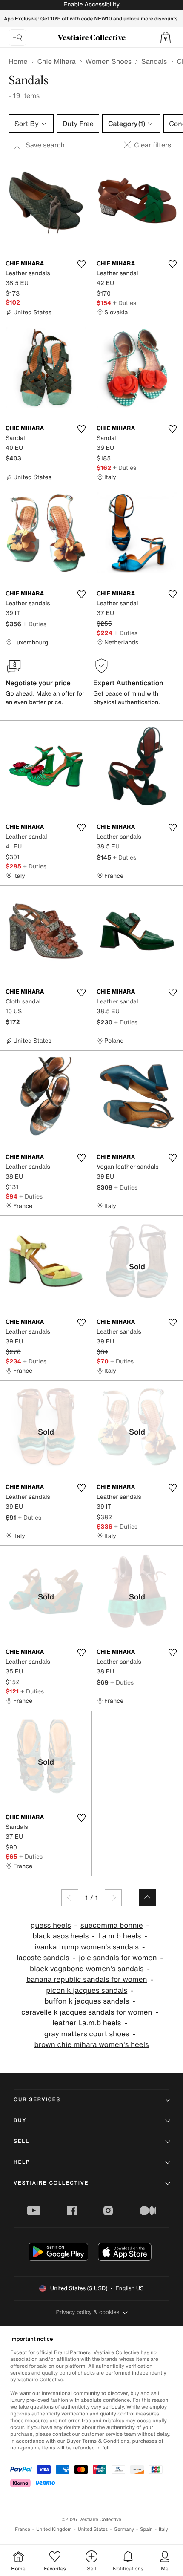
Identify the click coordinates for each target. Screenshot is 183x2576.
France (23, 2529)
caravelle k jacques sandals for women (87, 2012)
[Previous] (70, 1898)
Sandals (154, 61)
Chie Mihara (56, 61)
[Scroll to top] (147, 1898)
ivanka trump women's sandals (87, 1947)
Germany (124, 2529)
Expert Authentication (128, 683)
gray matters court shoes (87, 2034)
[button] (166, 37)
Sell (21, 2141)
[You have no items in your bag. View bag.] (166, 37)
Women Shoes (109, 61)
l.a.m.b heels (120, 1936)
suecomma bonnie (112, 1925)
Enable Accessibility (91, 4)
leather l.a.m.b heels (87, 2023)
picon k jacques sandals (87, 1991)
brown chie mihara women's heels (91, 2045)
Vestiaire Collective (51, 2183)
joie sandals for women (118, 1958)
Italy (163, 2529)
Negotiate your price (38, 683)
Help (22, 2162)
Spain (146, 2529)
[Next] (113, 1898)
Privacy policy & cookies (88, 2312)
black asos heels (60, 1936)
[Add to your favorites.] (81, 264)
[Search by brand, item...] (17, 37)
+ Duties (124, 303)
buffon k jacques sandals (87, 2001)
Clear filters (153, 145)
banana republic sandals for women (87, 1979)
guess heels (51, 1925)
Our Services (37, 2100)
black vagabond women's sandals (87, 1969)
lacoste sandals (43, 1958)
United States (93, 2529)
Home (18, 61)
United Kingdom (54, 2529)
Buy (20, 2120)
